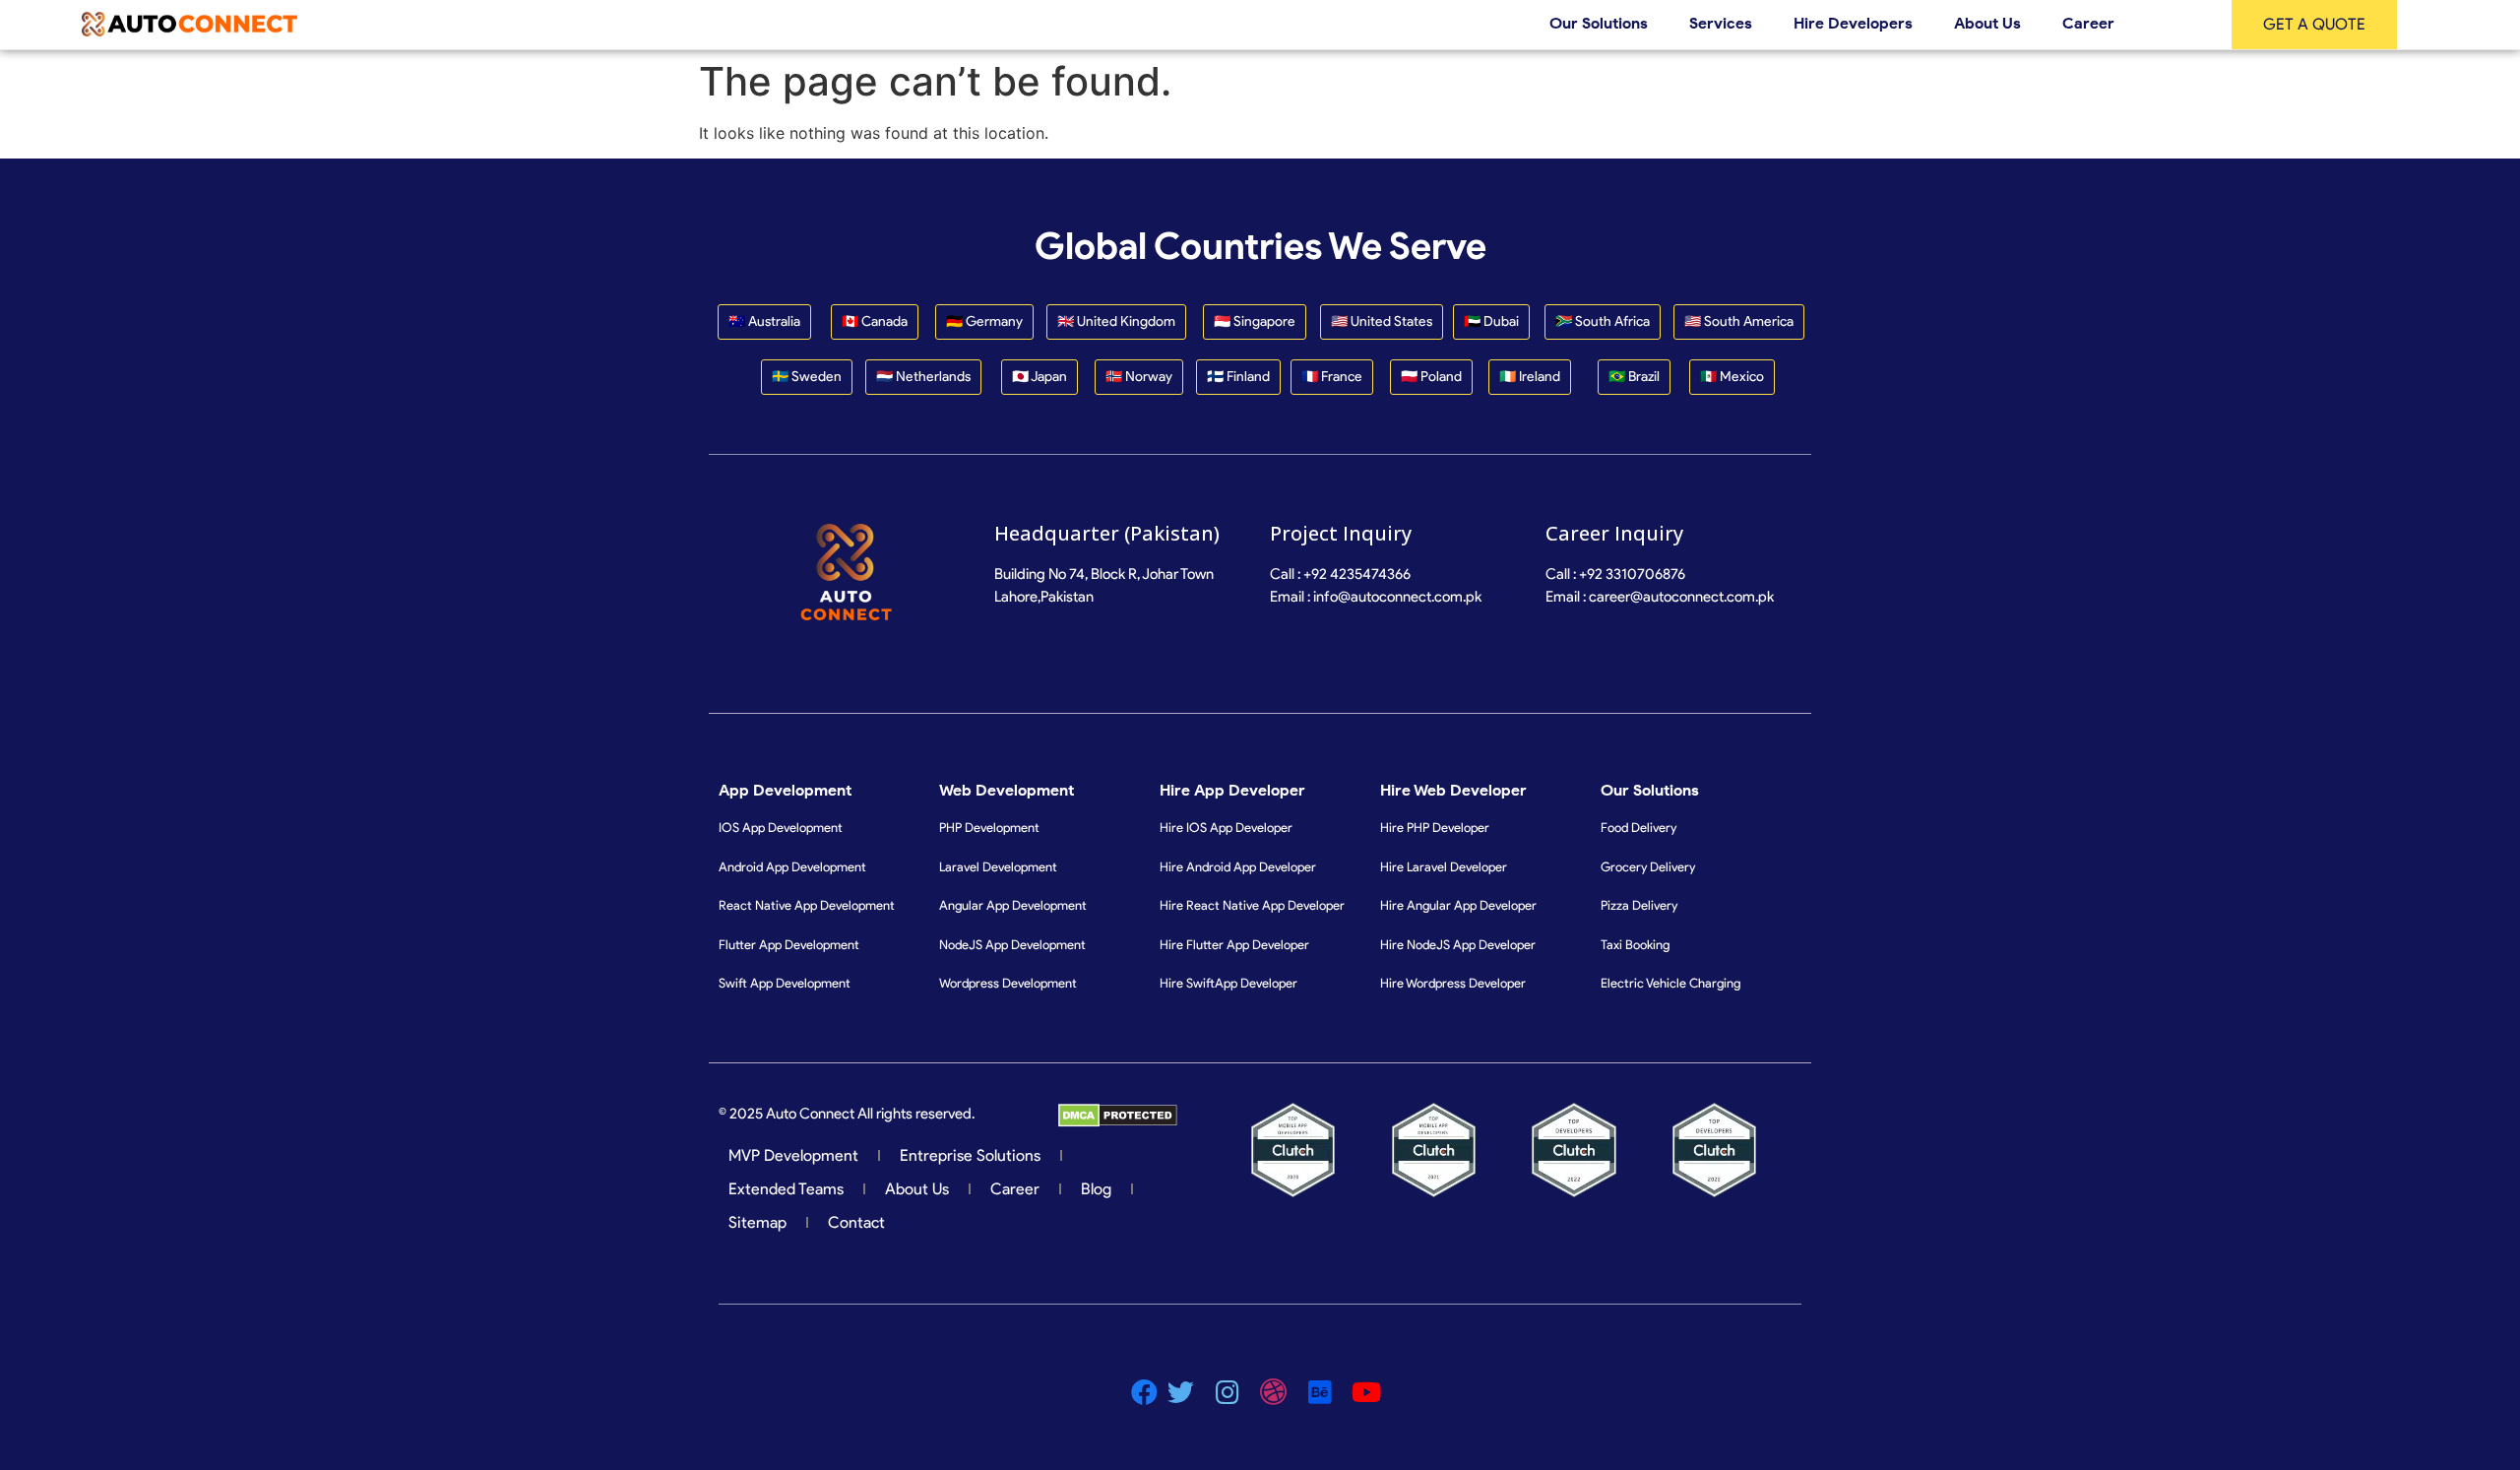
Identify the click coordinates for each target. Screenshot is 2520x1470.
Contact (856, 1222)
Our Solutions (1599, 23)
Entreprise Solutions (970, 1155)
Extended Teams (786, 1189)
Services (1721, 23)
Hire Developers (1853, 23)
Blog (1096, 1189)
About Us (1987, 23)
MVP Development (793, 1155)
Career (2088, 23)
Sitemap (757, 1222)
